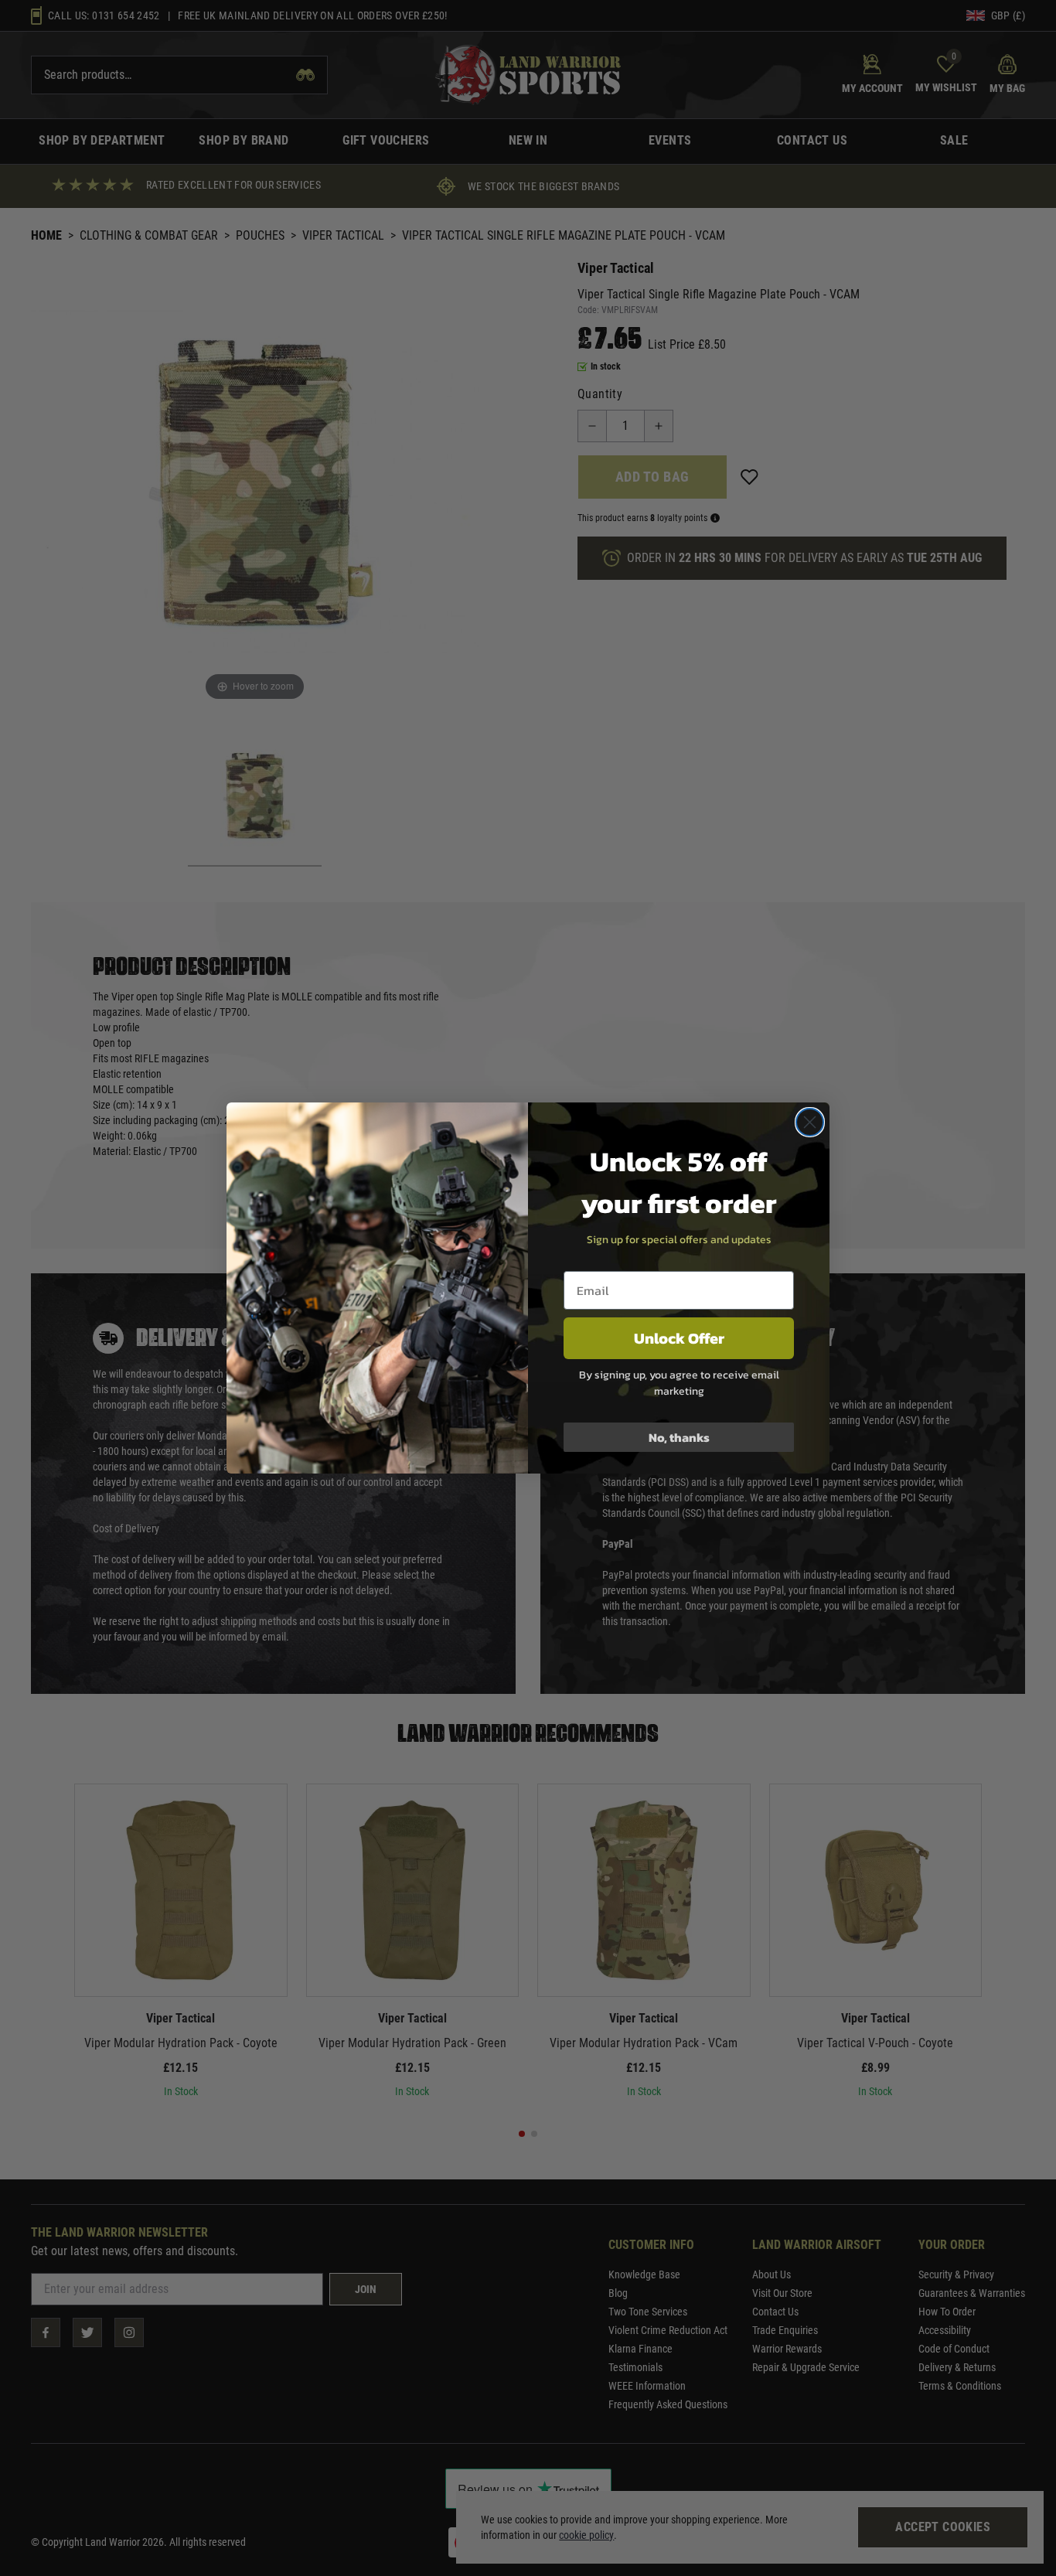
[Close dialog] (810, 1122)
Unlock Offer (679, 1338)
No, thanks (679, 1437)
